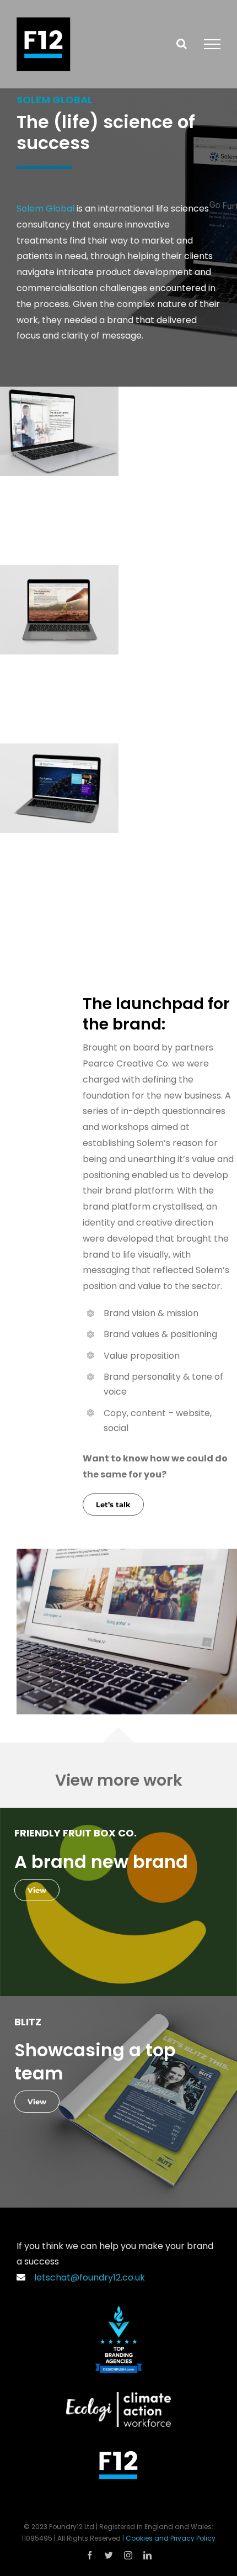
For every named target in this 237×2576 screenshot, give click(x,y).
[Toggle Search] (182, 44)
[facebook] (90, 2555)
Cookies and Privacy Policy (171, 2538)
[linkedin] (147, 2555)
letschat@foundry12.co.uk (87, 2277)
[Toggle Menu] (212, 44)
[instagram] (128, 2555)
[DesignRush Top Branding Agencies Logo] (119, 2310)
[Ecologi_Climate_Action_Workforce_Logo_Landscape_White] (118, 2396)
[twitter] (109, 2555)
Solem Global (45, 208)
